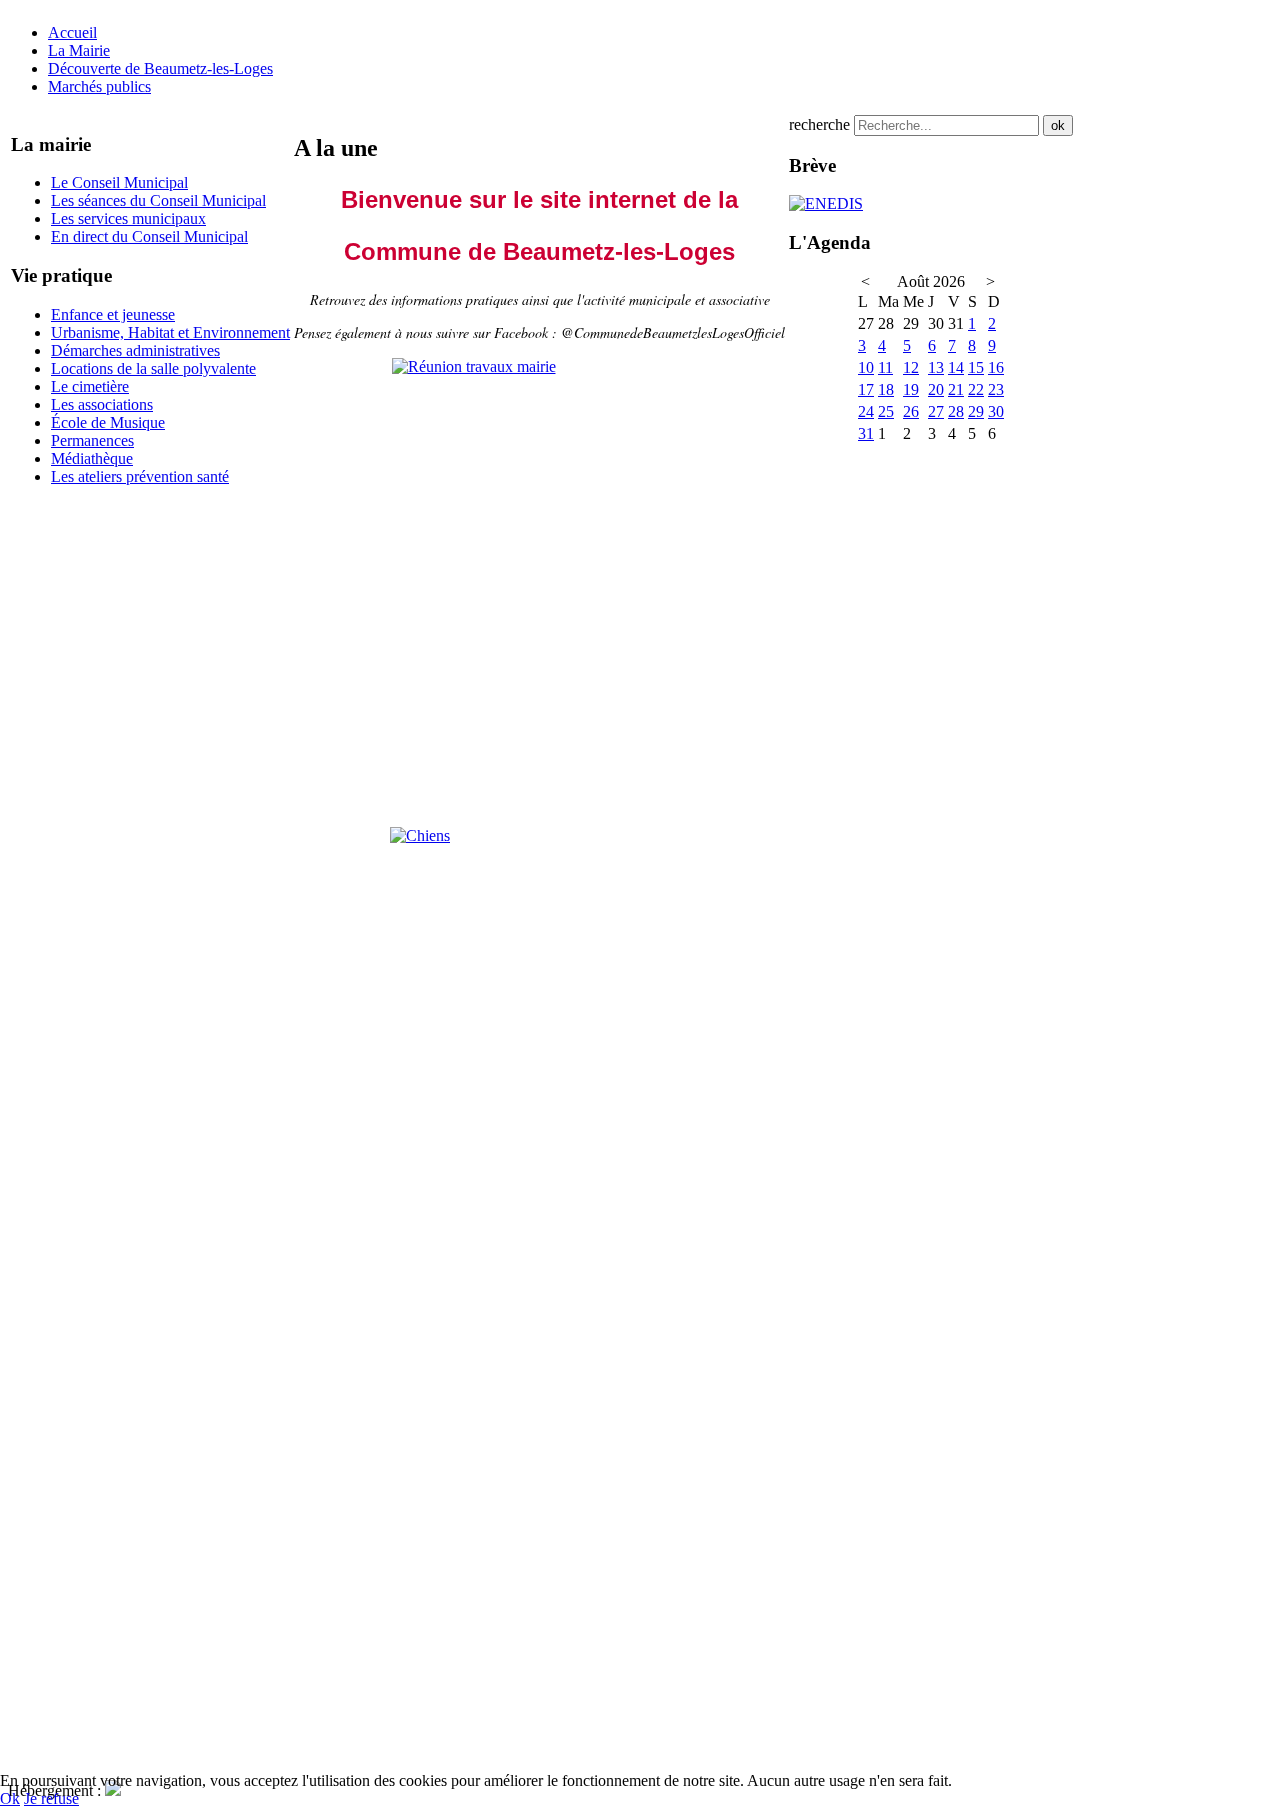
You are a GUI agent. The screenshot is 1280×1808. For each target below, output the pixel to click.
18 (886, 389)
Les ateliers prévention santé (140, 476)
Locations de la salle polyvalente (153, 368)
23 (996, 389)
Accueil (72, 32)
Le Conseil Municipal (119, 182)
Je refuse (51, 1798)
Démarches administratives (135, 350)
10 (866, 367)
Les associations (102, 404)
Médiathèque (92, 458)
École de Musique (108, 422)
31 (866, 433)
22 (976, 389)
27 (936, 411)
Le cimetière (90, 386)
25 (886, 411)
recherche (819, 124)
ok (1058, 125)
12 (911, 367)
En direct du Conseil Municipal (149, 236)
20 (936, 389)
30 (996, 411)
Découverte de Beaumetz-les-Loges (160, 68)
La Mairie (79, 50)
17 (866, 389)
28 (956, 411)
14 (956, 367)
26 (911, 411)
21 (956, 389)
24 (866, 411)
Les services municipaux (128, 218)
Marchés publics (99, 86)
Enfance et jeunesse (113, 314)
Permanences (92, 440)
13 (936, 367)
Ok (10, 1798)
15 (976, 367)
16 (996, 367)
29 (976, 411)
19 (911, 389)
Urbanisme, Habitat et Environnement (170, 332)
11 (885, 367)
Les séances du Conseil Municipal (158, 200)
